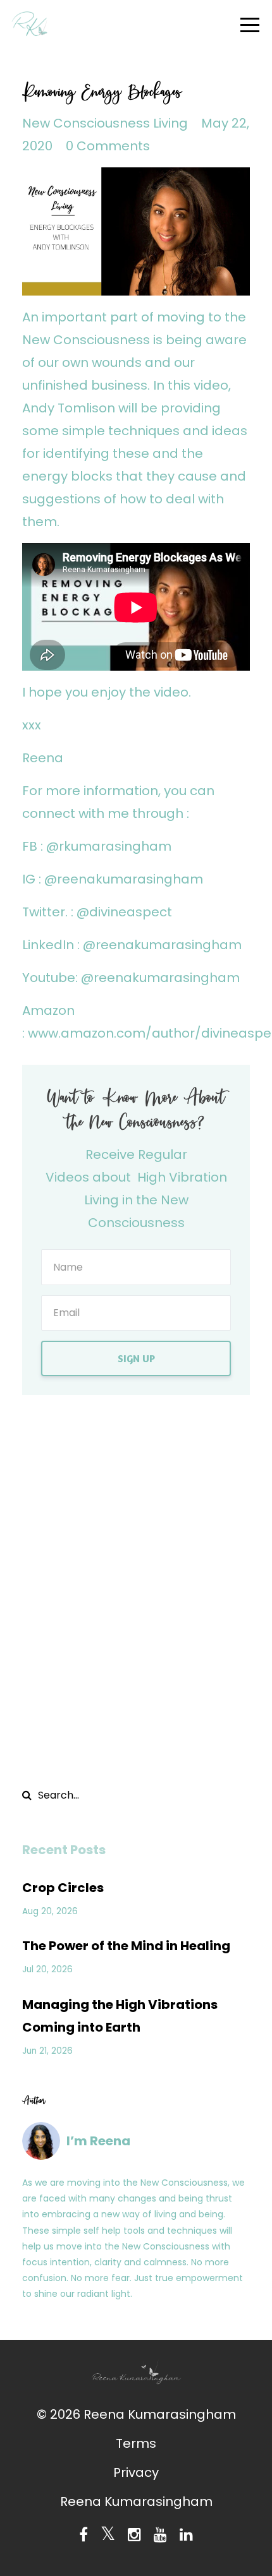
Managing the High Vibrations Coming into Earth (120, 2016)
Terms (136, 2443)
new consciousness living (105, 123)
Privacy (136, 2472)
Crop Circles (63, 1888)
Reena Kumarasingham (136, 2501)
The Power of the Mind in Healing (126, 1946)
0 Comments (108, 146)
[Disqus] (136, 1588)
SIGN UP (136, 1358)
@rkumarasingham (109, 846)
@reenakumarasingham (122, 879)
